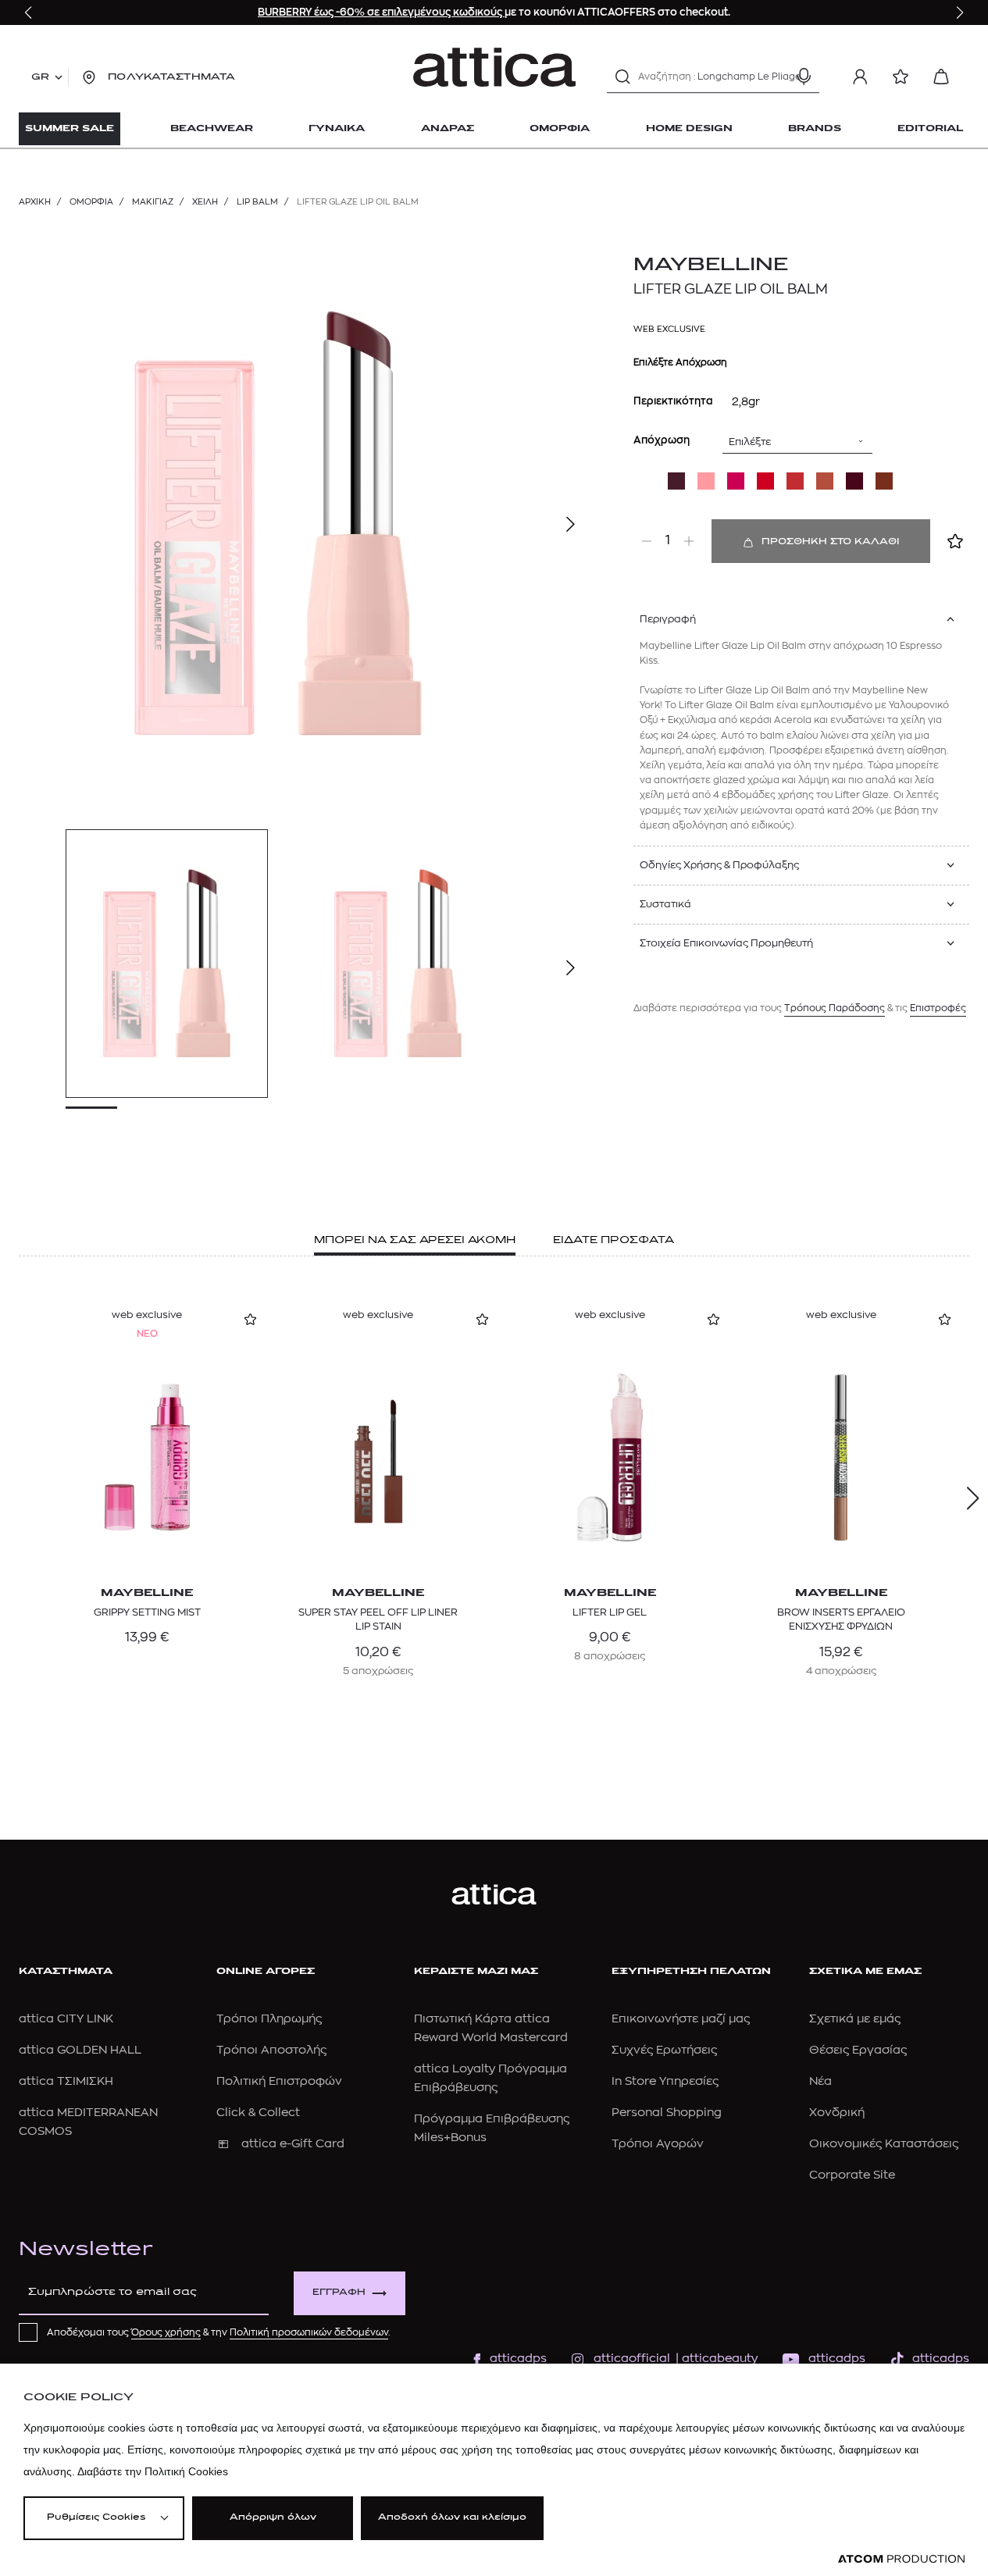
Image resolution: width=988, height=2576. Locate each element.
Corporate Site (852, 2175)
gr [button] (40, 77)
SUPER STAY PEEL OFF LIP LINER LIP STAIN (378, 1619)
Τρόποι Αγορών (658, 2144)
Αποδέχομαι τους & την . (219, 2332)
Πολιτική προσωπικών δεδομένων (309, 2332)
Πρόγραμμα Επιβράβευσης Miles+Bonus (492, 2128)
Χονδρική (837, 2113)
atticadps (518, 2359)
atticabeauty (715, 2359)
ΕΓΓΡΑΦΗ (339, 2293)
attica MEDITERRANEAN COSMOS (88, 2122)
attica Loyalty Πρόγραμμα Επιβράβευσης (490, 2078)
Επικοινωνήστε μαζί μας (681, 2019)
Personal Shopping (667, 2113)
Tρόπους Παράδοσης (835, 1008)
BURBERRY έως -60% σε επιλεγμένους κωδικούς (381, 12)
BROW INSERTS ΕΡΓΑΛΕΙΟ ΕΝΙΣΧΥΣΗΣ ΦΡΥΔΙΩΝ (841, 1619)
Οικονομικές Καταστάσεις (884, 2144)
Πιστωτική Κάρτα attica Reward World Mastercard (491, 2028)
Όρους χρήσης (166, 2332)
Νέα (820, 2081)
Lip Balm (257, 202)
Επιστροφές (938, 1008)
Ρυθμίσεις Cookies (96, 2518)
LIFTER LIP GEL (610, 1612)
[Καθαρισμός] (776, 77)
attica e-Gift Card (293, 2144)
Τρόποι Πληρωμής (269, 2019)
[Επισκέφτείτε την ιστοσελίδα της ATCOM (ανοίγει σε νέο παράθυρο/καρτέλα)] (901, 2559)
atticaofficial (632, 2359)
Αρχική (35, 202)
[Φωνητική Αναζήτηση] (804, 77)
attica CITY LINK (66, 2019)
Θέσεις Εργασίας (858, 2050)
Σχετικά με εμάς (855, 2019)
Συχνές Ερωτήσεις (664, 2050)
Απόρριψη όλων (273, 2518)
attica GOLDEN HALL (80, 2050)
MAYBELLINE (711, 265)
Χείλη (205, 202)
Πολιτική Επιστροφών (279, 2081)
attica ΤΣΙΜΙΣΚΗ (66, 2081)
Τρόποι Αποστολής (271, 2050)
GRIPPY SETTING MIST (147, 1612)
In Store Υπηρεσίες (665, 2081)
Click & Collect (258, 2113)
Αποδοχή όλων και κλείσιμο (452, 2518)
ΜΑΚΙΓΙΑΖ (153, 202)
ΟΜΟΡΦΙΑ (91, 202)
